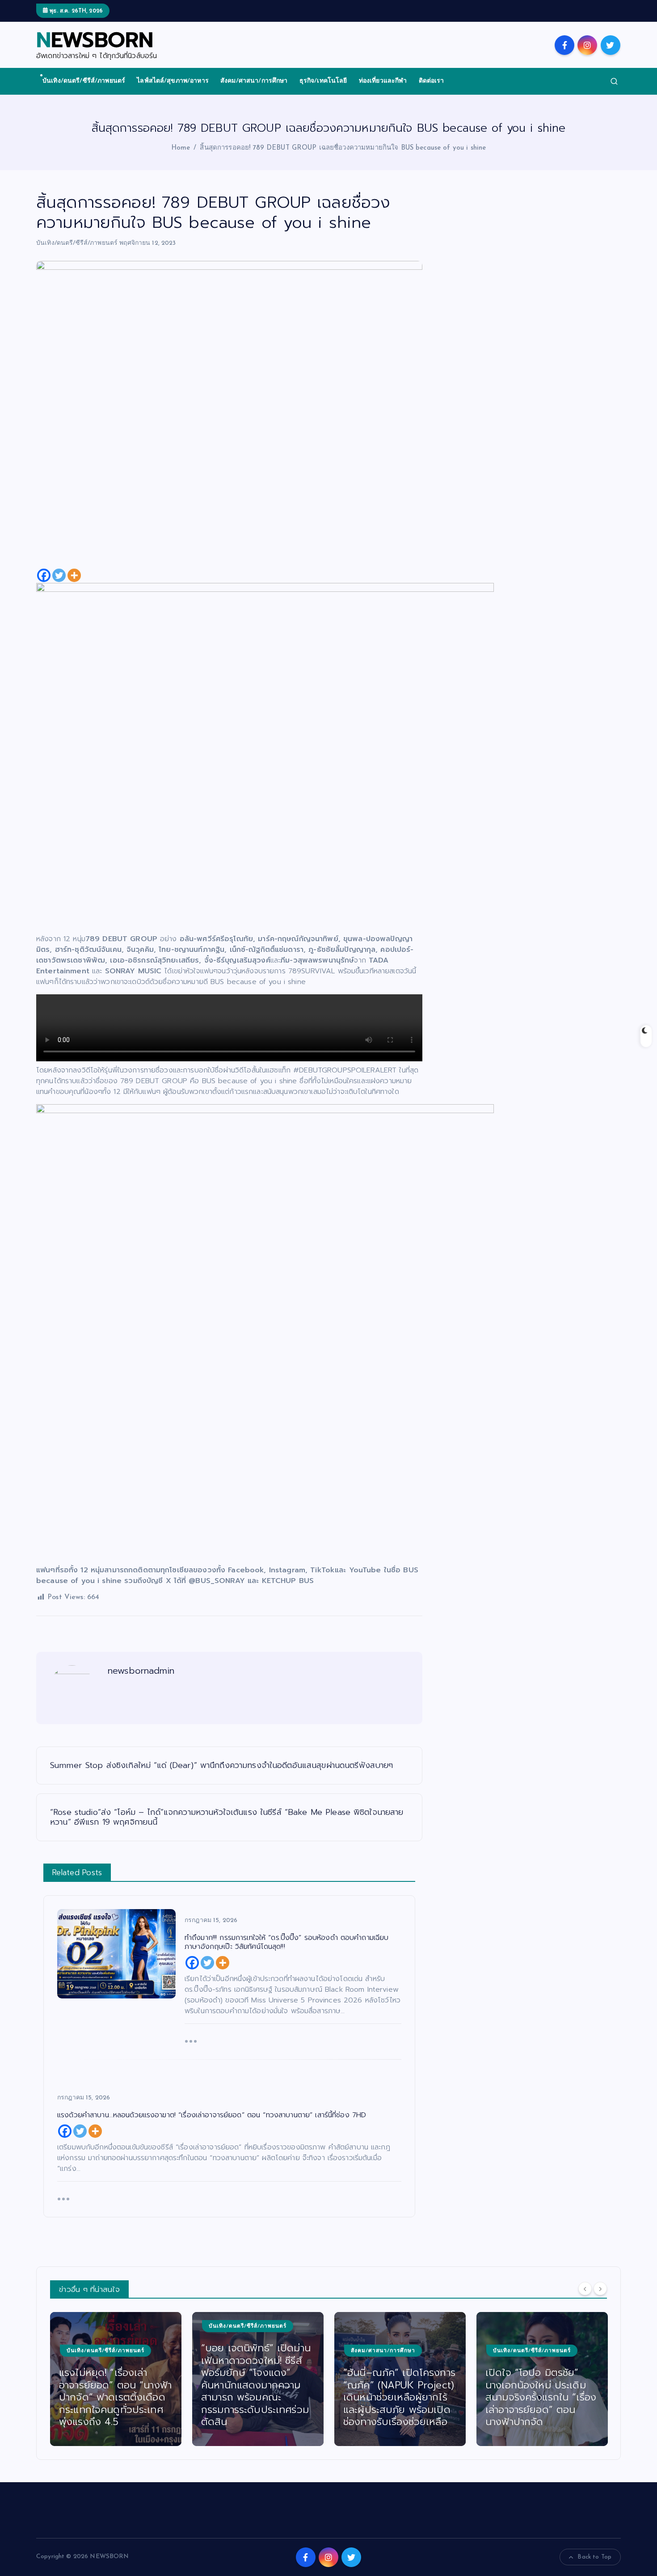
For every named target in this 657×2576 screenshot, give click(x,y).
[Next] (600, 2288)
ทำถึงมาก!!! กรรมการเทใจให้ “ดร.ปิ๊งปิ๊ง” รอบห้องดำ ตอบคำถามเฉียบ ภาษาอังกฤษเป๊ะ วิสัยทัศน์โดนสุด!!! (541, 2397)
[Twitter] (59, 575)
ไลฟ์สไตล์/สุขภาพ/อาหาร (173, 81)
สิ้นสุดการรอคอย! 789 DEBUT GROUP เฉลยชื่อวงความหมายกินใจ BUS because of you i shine (343, 148)
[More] (74, 575)
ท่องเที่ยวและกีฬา (383, 81)
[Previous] (585, 2288)
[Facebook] (44, 575)
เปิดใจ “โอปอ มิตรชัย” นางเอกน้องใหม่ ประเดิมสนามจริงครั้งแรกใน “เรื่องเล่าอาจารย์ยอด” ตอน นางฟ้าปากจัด (399, 2397)
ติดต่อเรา (432, 81)
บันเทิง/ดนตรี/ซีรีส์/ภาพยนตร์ (84, 81)
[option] (116, 2379)
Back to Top (594, 2557)
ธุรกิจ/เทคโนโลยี (323, 81)
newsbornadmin (141, 1671)
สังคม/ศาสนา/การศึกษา (254, 81)
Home (181, 148)
